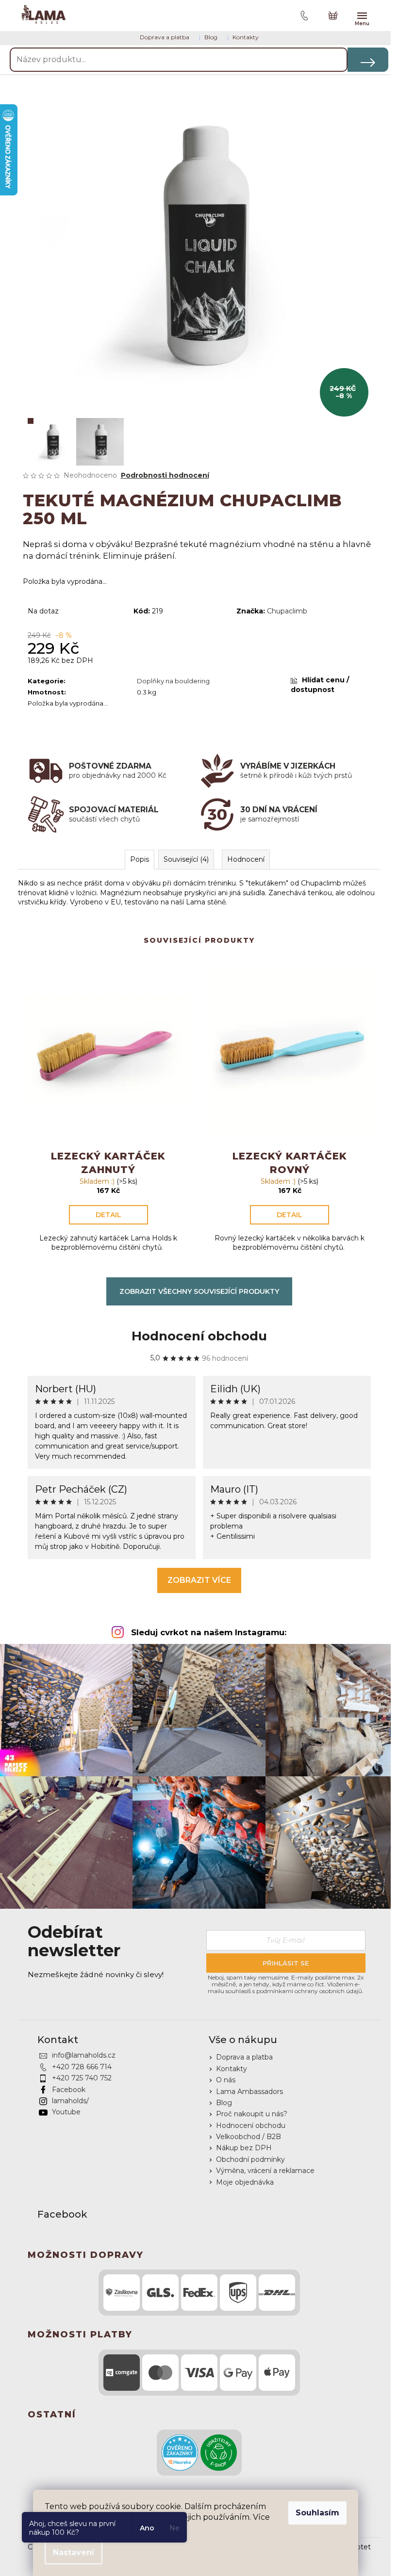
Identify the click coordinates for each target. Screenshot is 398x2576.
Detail (108, 1215)
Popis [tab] (140, 859)
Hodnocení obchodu (199, 1336)
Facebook (69, 2090)
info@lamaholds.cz (84, 2055)
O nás (226, 2080)
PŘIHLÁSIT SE (286, 1963)
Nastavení (74, 2552)
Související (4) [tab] (186, 859)
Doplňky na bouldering (173, 681)
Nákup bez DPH (244, 2148)
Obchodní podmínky (250, 2159)
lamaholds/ (70, 2101)
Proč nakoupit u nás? (252, 2114)
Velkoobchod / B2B (249, 2137)
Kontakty (246, 37)
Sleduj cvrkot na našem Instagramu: (209, 1632)
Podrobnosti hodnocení (165, 475)
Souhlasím (317, 2513)
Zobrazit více (199, 1580)
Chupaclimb (287, 611)
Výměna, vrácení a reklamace (265, 2171)
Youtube (66, 2112)
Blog (211, 37)
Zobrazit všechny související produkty (199, 1291)
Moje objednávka (245, 2182)
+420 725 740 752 (82, 2078)
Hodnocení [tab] (246, 859)
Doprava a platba (165, 37)
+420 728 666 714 (82, 2067)
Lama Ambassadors (249, 2092)
